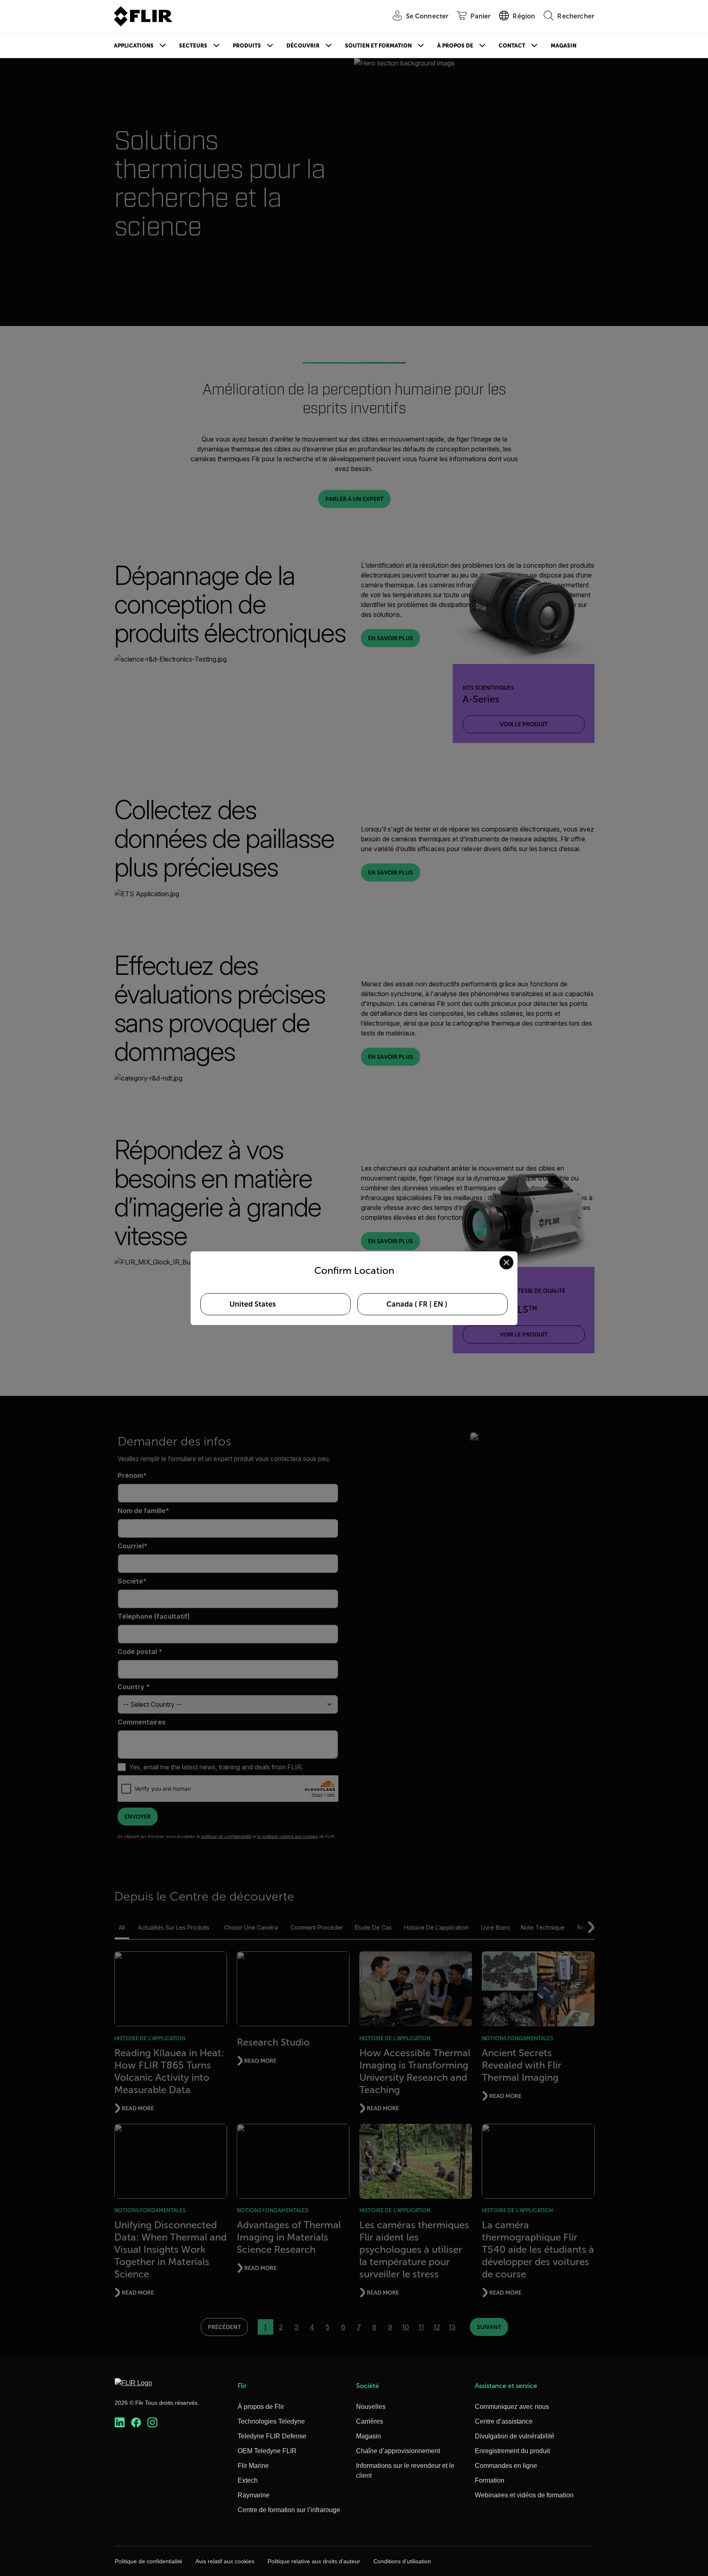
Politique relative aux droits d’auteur (314, 2561)
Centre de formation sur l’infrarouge (289, 2510)
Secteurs (193, 46)
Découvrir (303, 46)
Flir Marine (253, 2466)
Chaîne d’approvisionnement (398, 2451)
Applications (134, 46)
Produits (247, 46)
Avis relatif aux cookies (225, 2561)
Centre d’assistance (504, 2421)
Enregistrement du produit (512, 2451)
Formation (490, 2480)
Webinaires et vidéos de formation (524, 2495)
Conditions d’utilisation (402, 2561)
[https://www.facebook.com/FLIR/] (136, 2423)
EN (438, 1304)
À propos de (455, 46)
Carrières (370, 2421)
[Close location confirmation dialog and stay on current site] (506, 1262)
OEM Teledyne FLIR (267, 2451)
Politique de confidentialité (149, 2561)
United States (253, 1304)
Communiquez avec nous (512, 2407)
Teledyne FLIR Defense (272, 2436)
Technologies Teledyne (271, 2421)
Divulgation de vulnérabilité (515, 2436)
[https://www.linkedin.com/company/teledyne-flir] (120, 2423)
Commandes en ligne (506, 2466)
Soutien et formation (378, 46)
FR (423, 1304)
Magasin (564, 46)
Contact (512, 46)
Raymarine (254, 2495)
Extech (248, 2480)
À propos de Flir (261, 2407)
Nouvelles (371, 2407)
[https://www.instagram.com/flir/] (152, 2423)
